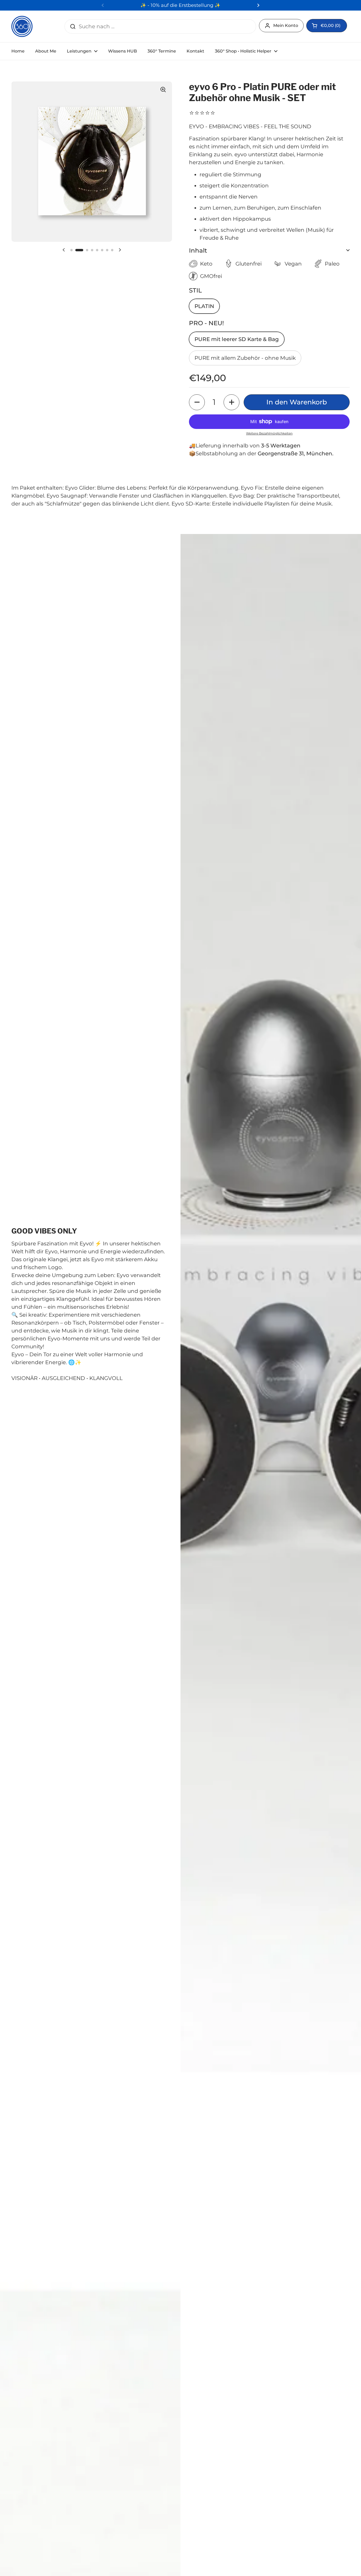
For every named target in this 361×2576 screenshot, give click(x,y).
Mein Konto (286, 25)
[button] (327, 26)
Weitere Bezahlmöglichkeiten (269, 433)
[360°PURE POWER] (22, 26)
